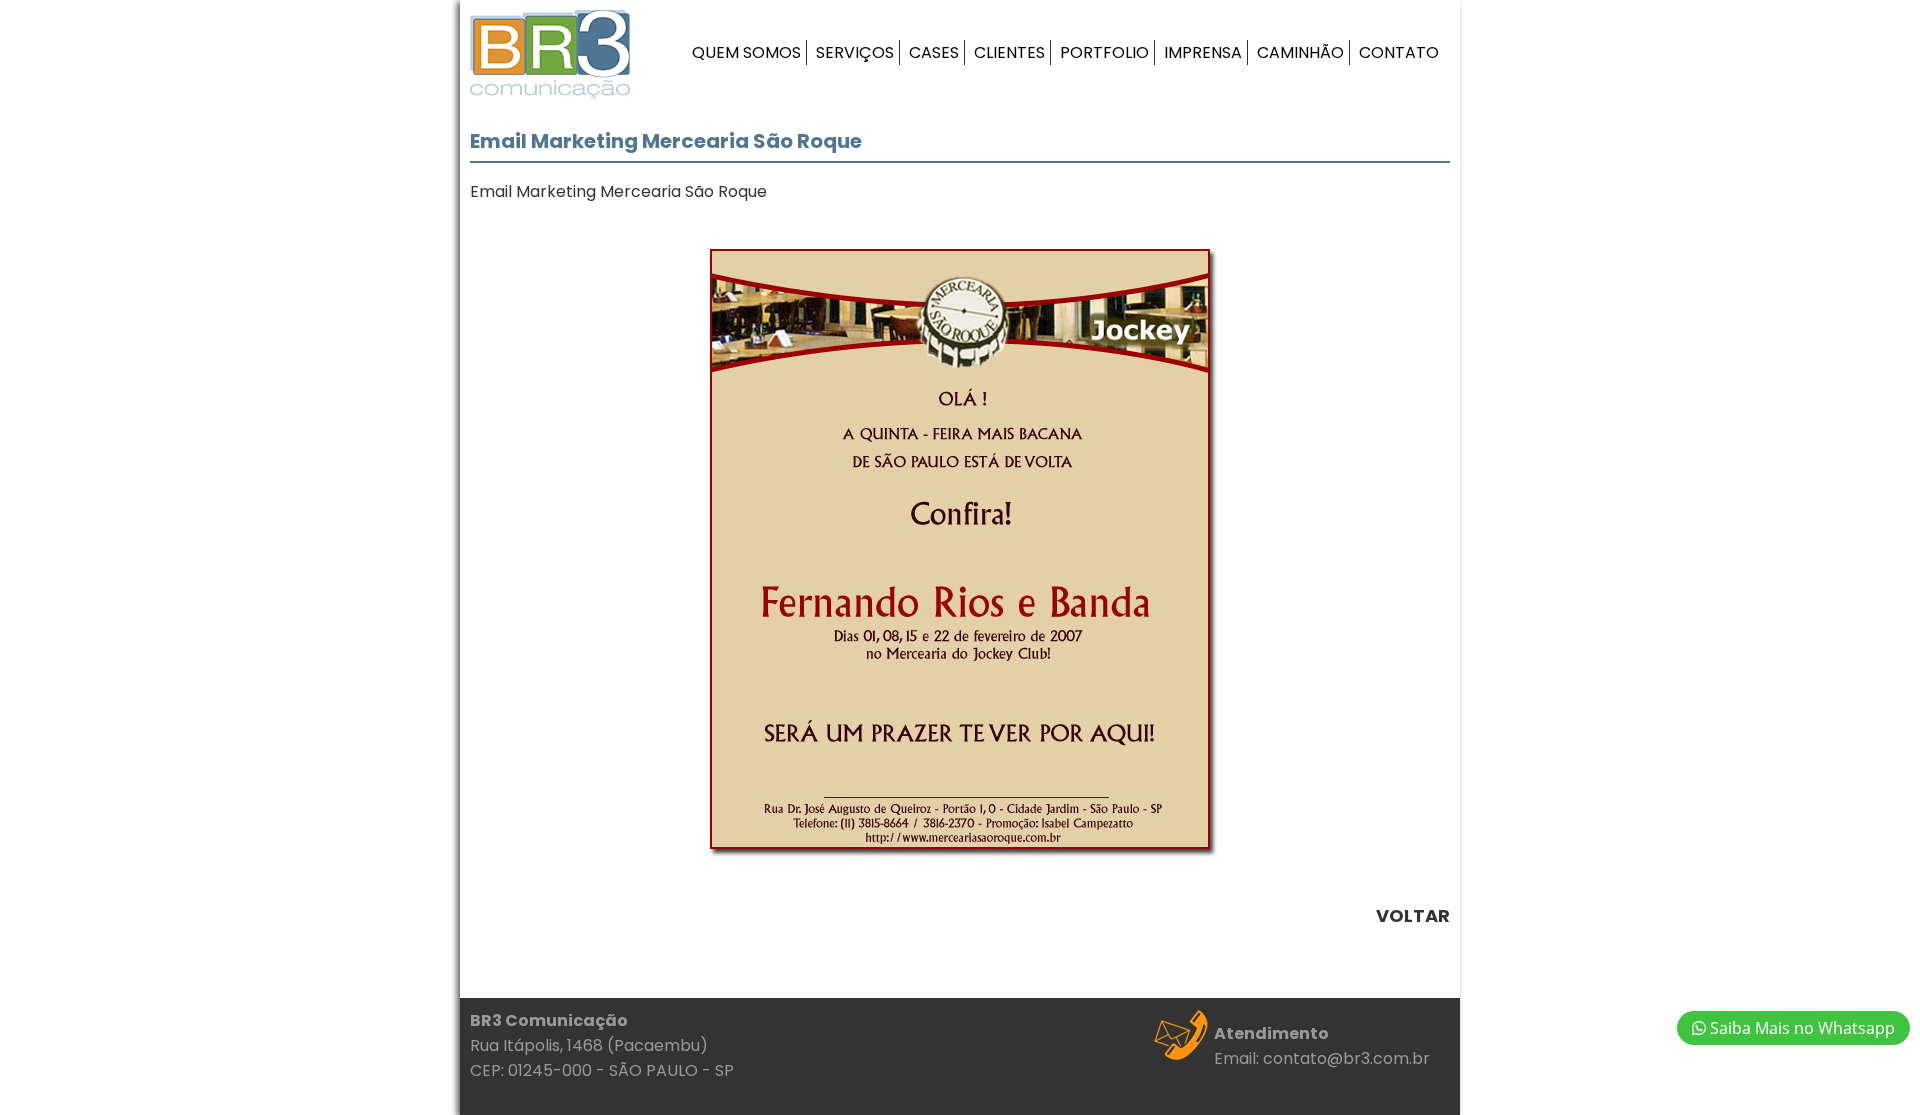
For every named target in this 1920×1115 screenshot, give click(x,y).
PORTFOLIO (1104, 52)
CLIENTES (1009, 52)
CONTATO (1399, 52)
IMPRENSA (1203, 52)
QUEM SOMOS (746, 52)
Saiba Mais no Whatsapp (1800, 1028)
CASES (934, 52)
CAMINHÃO (1300, 52)
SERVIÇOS (855, 52)
